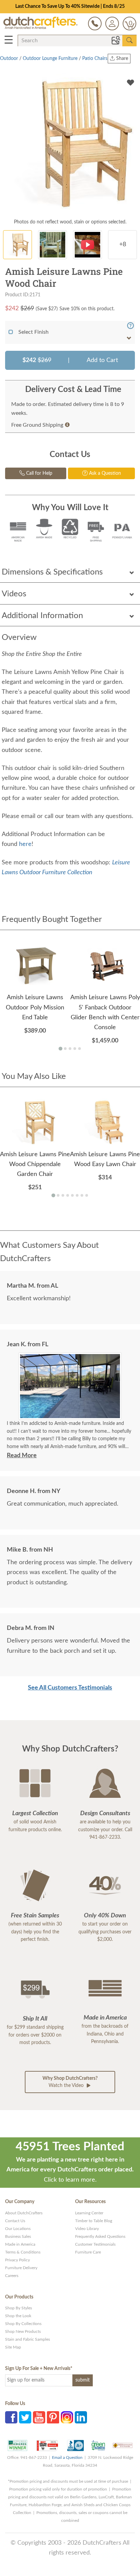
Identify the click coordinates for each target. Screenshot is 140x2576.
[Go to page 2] (65, 1049)
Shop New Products (23, 2331)
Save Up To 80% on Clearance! (70, 6)
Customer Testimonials (95, 2244)
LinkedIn (81, 2417)
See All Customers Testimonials (70, 1688)
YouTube (39, 2417)
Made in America (20, 2244)
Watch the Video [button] (70, 2082)
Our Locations (18, 2229)
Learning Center (89, 2213)
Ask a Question (104, 473)
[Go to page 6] (77, 1195)
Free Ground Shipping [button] (37, 425)
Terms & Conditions (23, 2252)
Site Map (13, 2347)
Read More (22, 1456)
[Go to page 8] (87, 1195)
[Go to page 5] (80, 1049)
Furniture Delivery (21, 2268)
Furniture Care (88, 2252)
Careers (12, 2276)
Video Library (87, 2229)
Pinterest (53, 2417)
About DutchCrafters (24, 2213)
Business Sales (18, 2236)
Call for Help (39, 473)
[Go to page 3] (70, 1049)
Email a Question (67, 2457)
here (25, 844)
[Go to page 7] (82, 1195)
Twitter (25, 2417)
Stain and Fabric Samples (28, 2339)
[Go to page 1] (60, 1048)
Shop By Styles (19, 2308)
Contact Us (15, 2221)
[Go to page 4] (75, 1049)
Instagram (67, 2417)
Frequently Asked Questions (100, 2236)
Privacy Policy (17, 2260)
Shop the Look (18, 2316)
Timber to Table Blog (94, 2221)
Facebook (11, 2417)
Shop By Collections (23, 2324)
